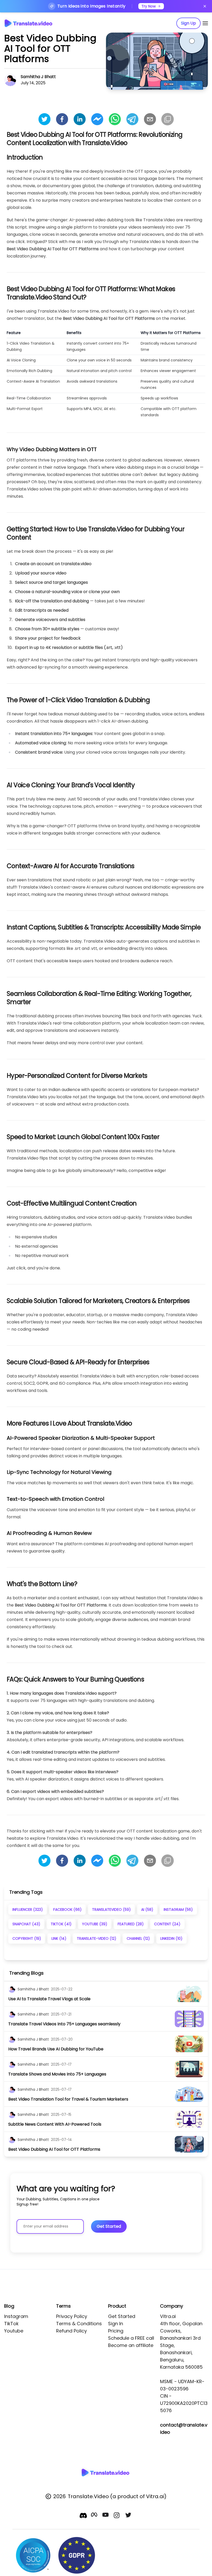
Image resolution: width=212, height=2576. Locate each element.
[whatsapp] (115, 119)
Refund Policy (71, 2331)
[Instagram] (117, 2516)
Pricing (116, 2331)
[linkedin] (80, 119)
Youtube (14, 2331)
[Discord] (83, 2516)
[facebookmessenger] (97, 119)
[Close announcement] (205, 6)
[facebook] (62, 119)
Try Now (149, 6)
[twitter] (44, 119)
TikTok (11, 2324)
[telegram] (132, 119)
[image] (189, 1994)
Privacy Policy (72, 2316)
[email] (150, 119)
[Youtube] (106, 2516)
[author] (12, 1989)
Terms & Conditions (79, 2324)
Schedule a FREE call (131, 2338)
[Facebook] (95, 2516)
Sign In (116, 2324)
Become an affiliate (131, 2345)
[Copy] (168, 119)
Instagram (16, 2316)
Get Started (122, 2316)
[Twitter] (129, 2516)
